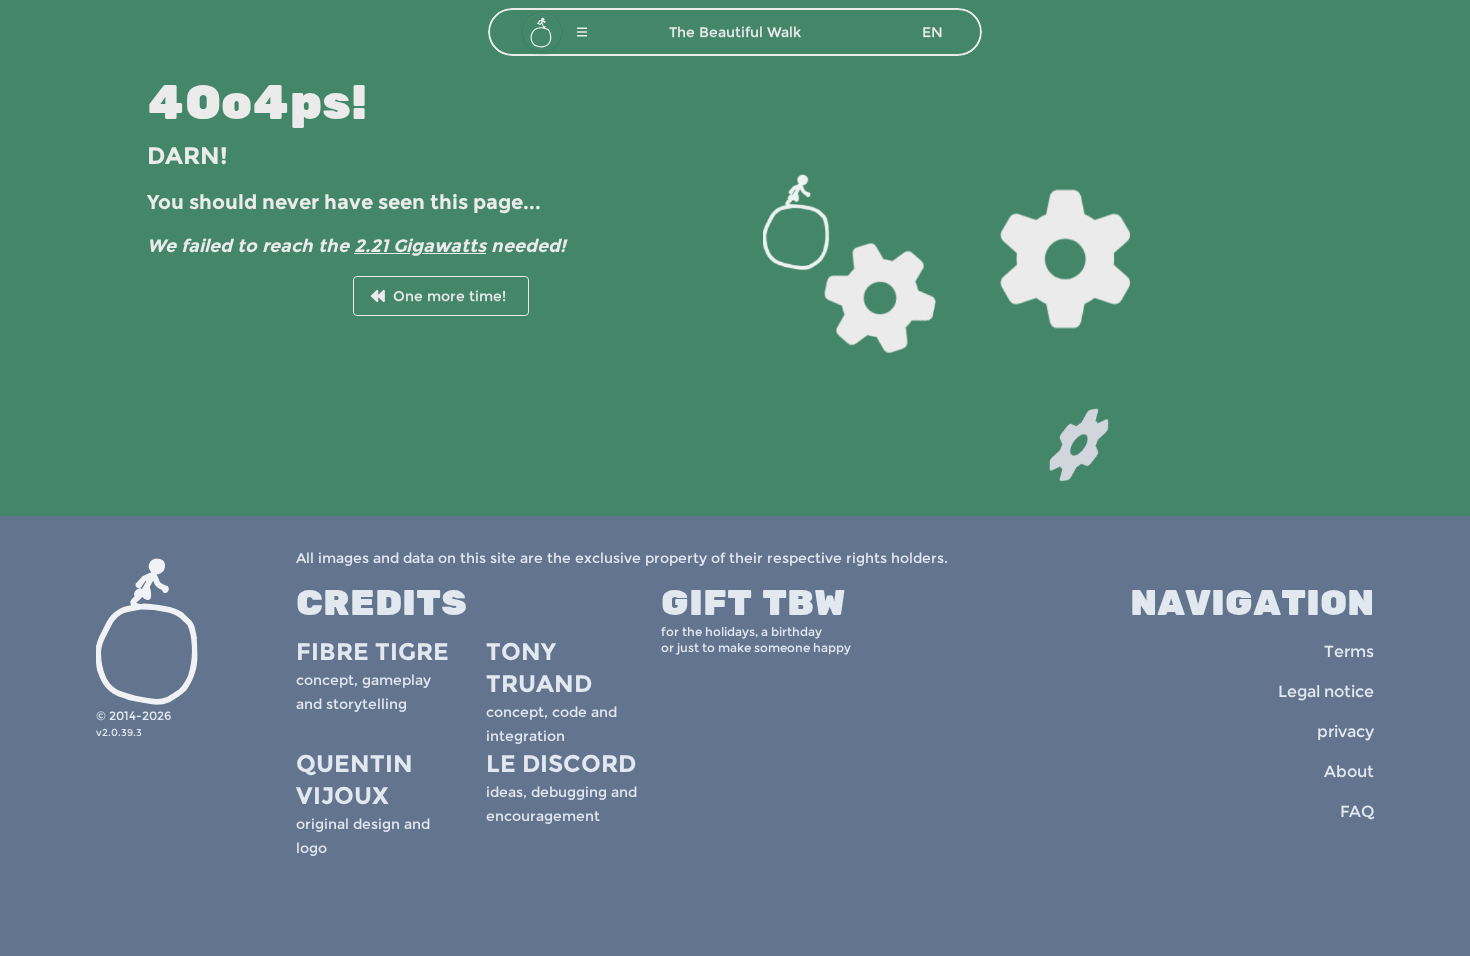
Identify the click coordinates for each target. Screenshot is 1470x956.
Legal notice (1326, 691)
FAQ (1357, 811)
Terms (1349, 651)
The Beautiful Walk (735, 32)
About (1349, 771)
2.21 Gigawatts (420, 246)
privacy (1345, 731)
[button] (582, 32)
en (932, 32)
